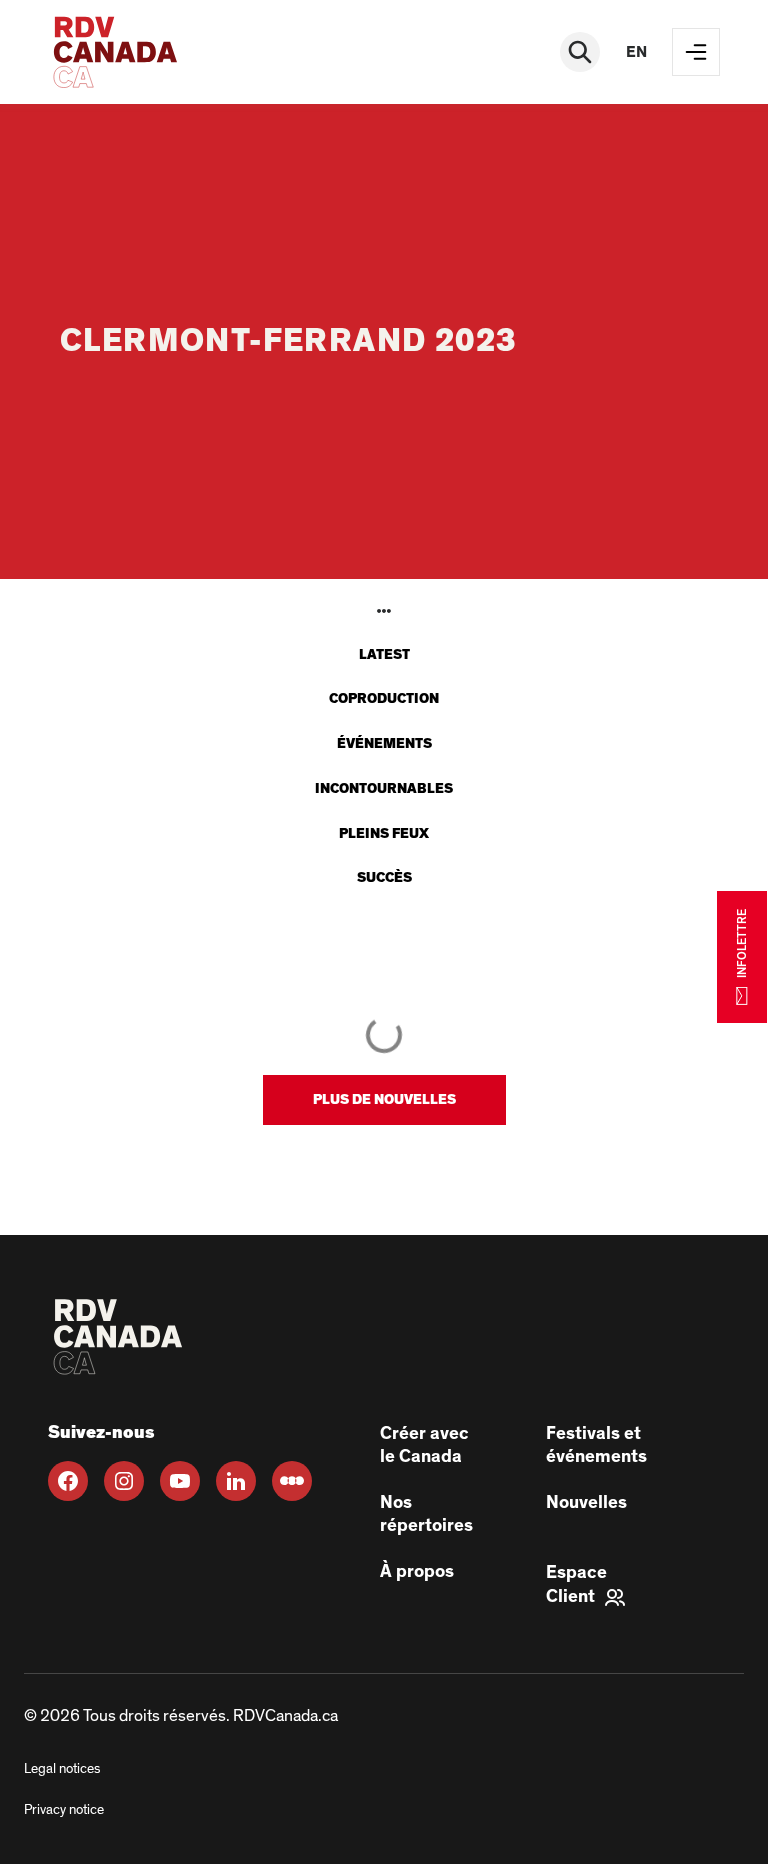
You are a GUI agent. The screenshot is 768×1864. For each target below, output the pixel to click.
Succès (384, 878)
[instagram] (124, 1481)
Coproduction (384, 699)
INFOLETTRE (742, 943)
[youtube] (180, 1481)
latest (384, 655)
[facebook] (68, 1481)
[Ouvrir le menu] (696, 52)
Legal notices (62, 1769)
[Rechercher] (580, 52)
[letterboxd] (292, 1481)
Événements (384, 744)
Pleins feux (384, 834)
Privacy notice (64, 1810)
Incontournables (384, 789)
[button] (384, 1100)
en (636, 52)
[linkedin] (236, 1481)
